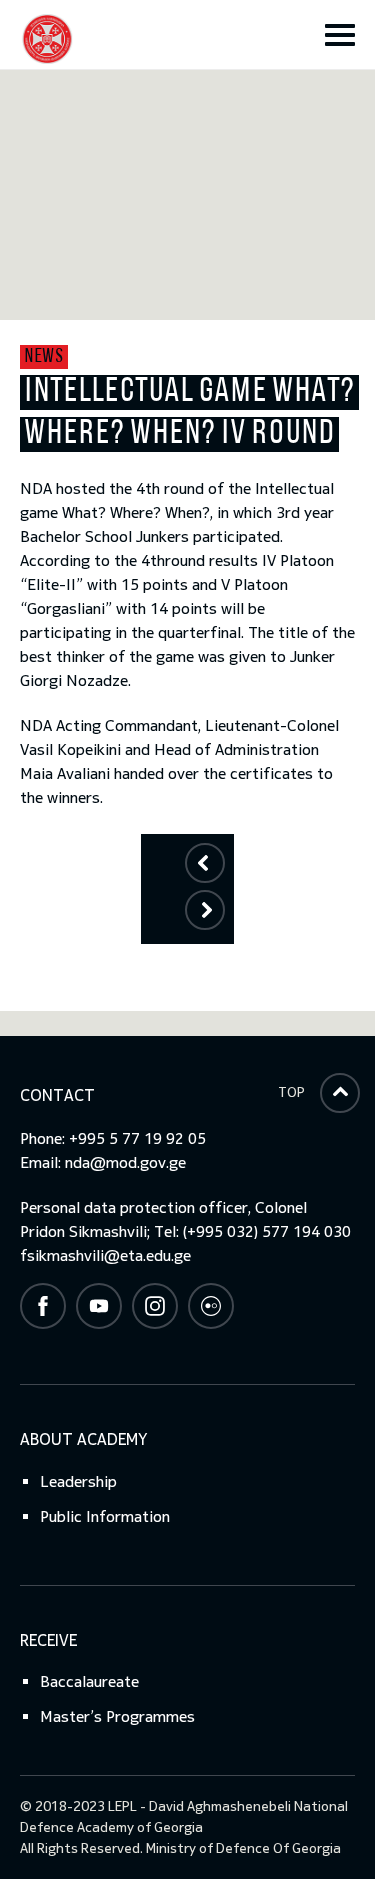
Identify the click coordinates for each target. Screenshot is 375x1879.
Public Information (105, 1516)
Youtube (99, 1306)
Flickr (211, 1306)
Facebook (43, 1306)
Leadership (78, 1481)
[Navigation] (340, 35)
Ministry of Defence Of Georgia (243, 1848)
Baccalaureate (89, 1681)
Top (291, 1092)
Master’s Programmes (117, 1716)
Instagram (155, 1306)
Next (204, 909)
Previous (204, 862)
